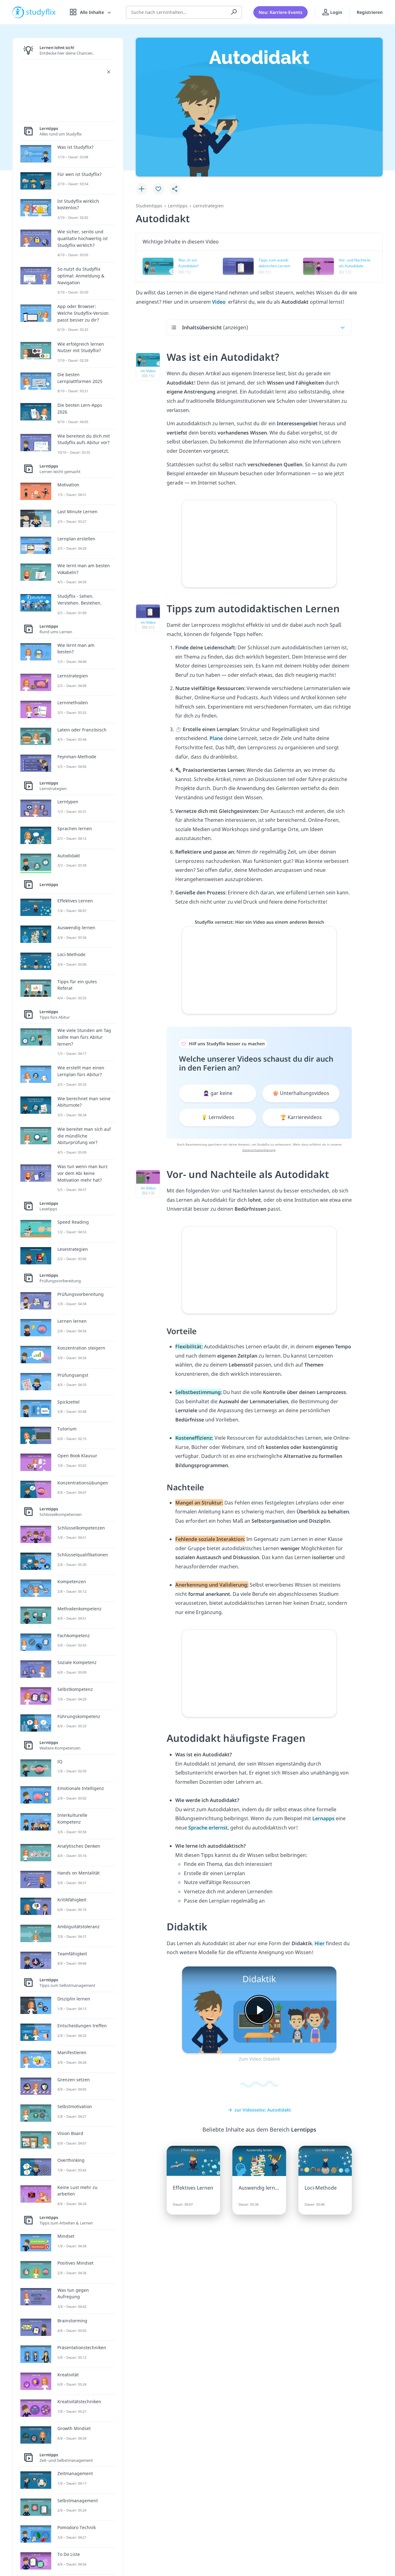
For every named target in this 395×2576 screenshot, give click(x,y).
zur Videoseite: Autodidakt (263, 2110)
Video (219, 302)
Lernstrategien (208, 206)
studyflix (41, 12)
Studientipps (149, 206)
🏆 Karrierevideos (301, 1117)
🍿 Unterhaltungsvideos (301, 1093)
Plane (217, 738)
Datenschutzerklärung (259, 1150)
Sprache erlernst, (209, 1828)
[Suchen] (234, 12)
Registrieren (370, 12)
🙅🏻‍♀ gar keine (218, 1093)
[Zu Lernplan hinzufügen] (142, 189)
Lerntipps (178, 206)
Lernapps (324, 1818)
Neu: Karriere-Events (281, 12)
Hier (320, 1943)
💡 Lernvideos (218, 1117)
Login (336, 12)
